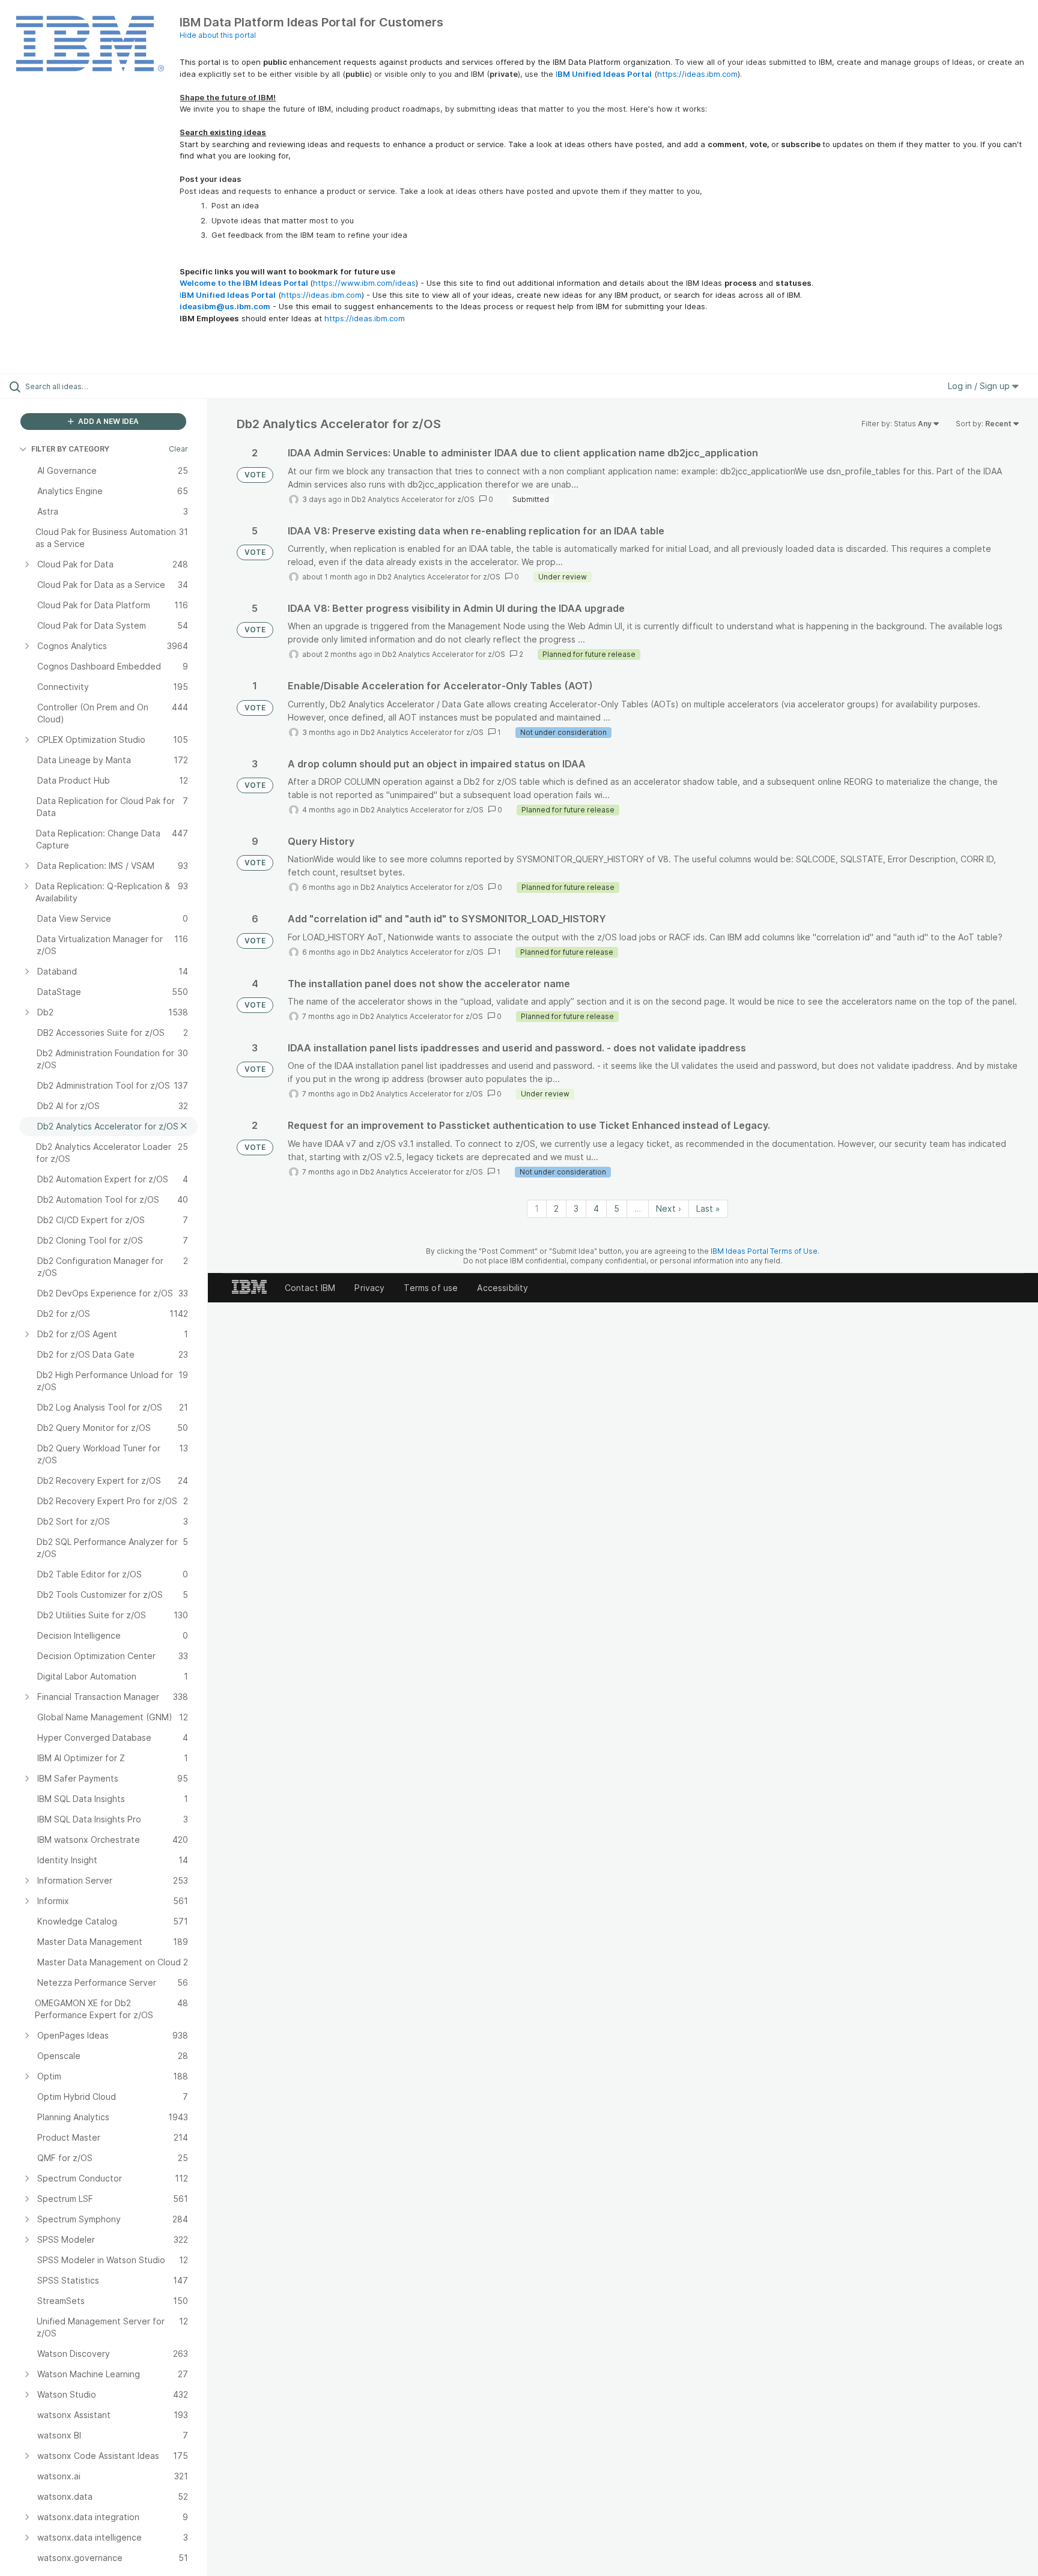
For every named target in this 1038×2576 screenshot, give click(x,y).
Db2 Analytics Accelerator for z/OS (413, 499)
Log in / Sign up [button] (980, 386)
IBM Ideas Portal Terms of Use (764, 1251)
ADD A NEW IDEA (108, 421)
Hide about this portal (218, 35)
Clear (178, 449)
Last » (708, 1208)
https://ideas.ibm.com (697, 74)
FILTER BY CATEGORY (70, 449)
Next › (669, 1208)
